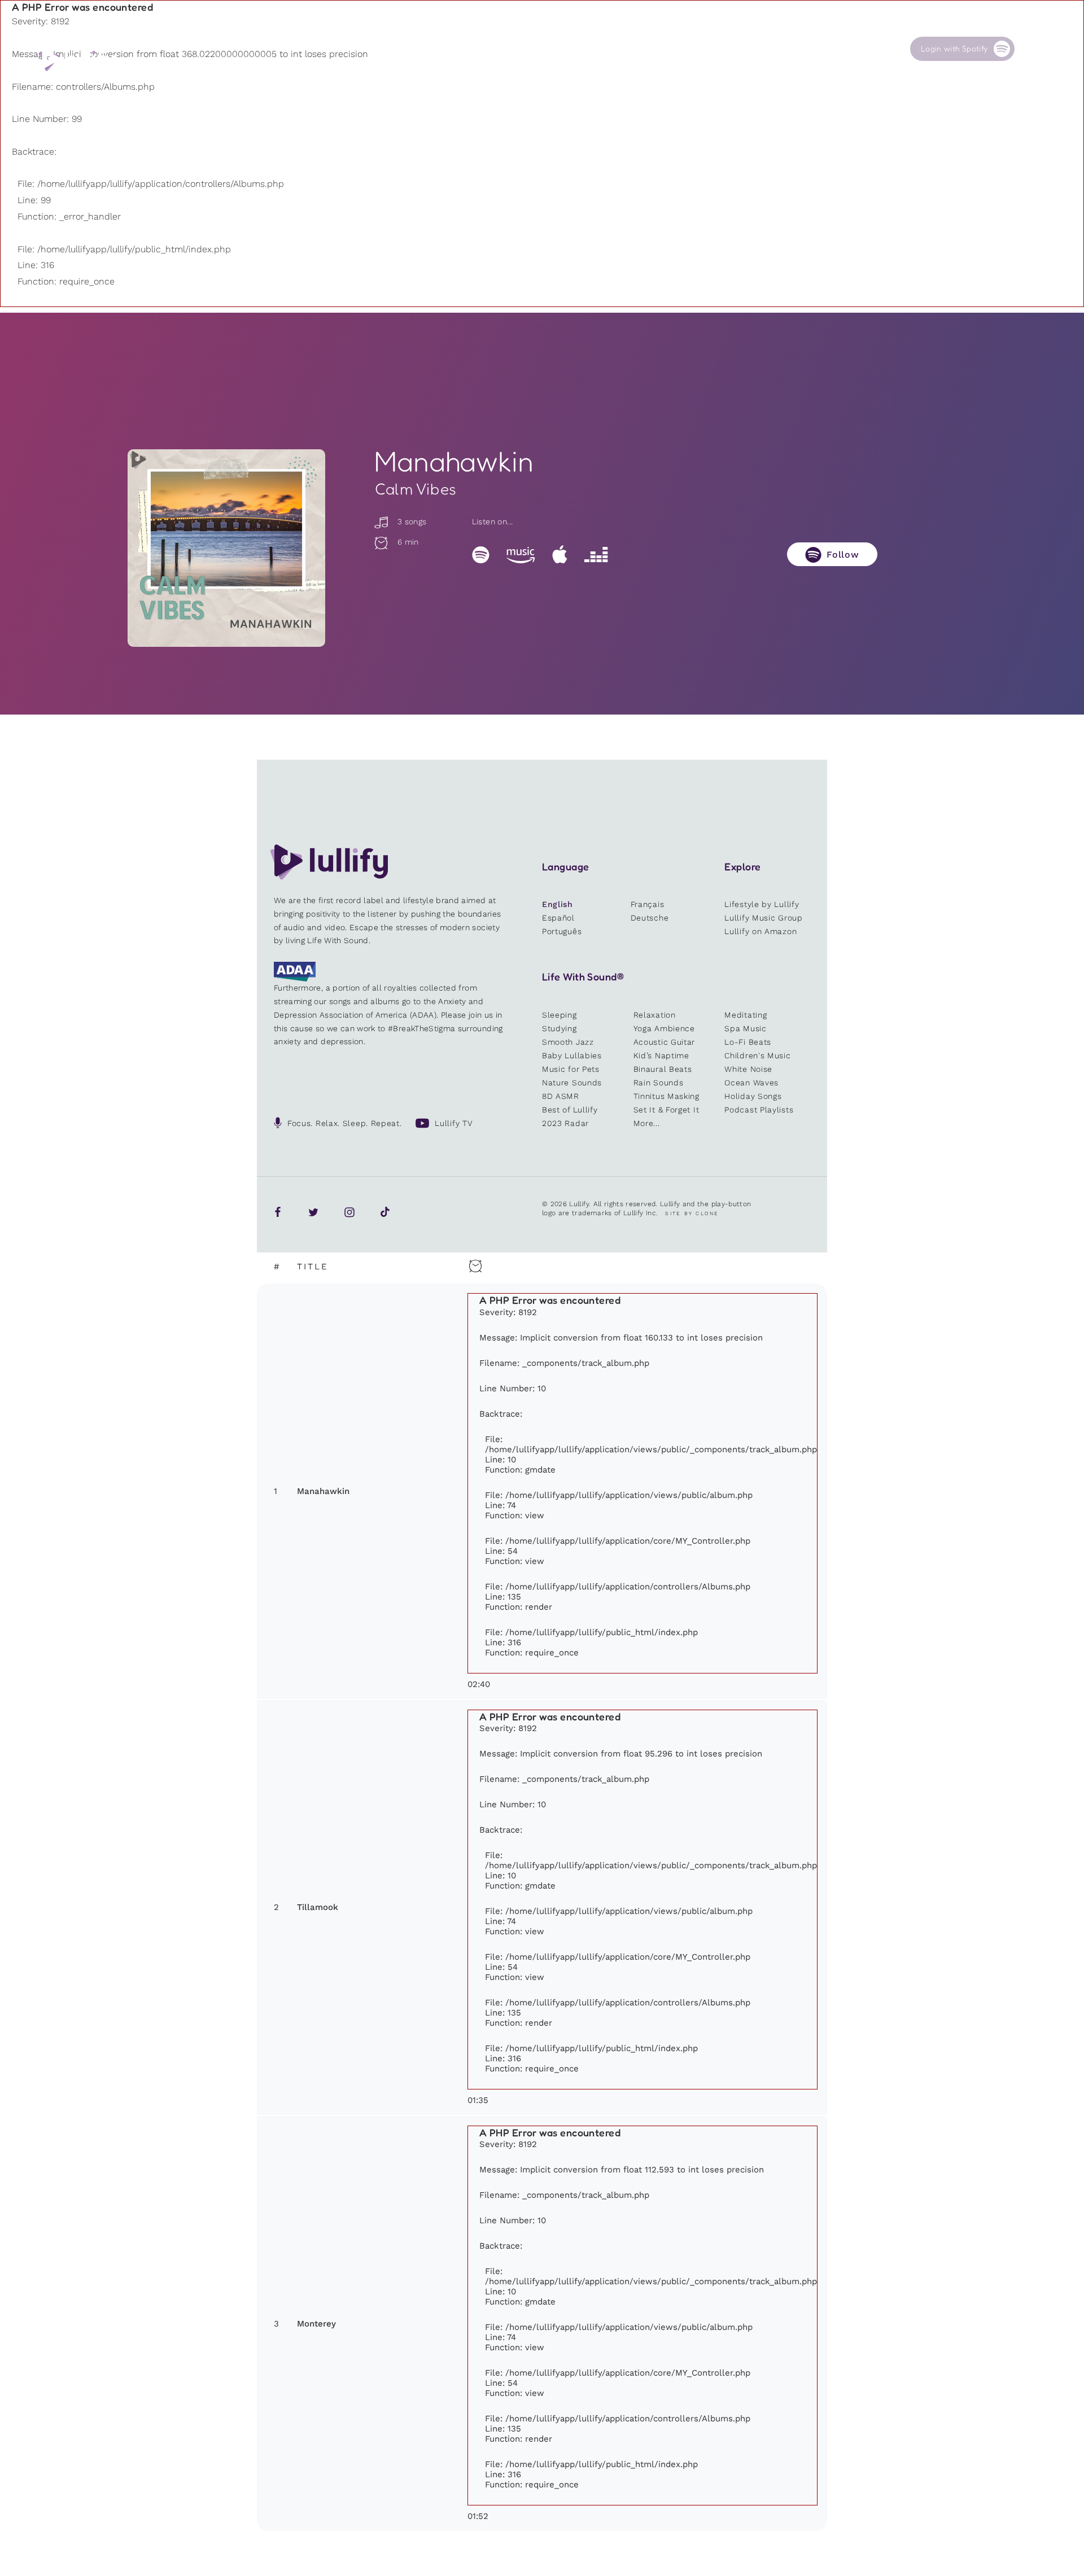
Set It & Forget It (666, 1110)
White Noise (748, 1069)
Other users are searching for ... (475, 75)
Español (558, 918)
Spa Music (745, 1028)
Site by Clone (692, 1213)
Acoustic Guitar (665, 1042)
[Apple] (560, 554)
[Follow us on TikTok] (385, 1212)
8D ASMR (561, 1096)
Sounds (506, 49)
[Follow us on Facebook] (278, 1212)
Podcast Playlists (759, 1110)
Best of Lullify (570, 1110)
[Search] (1032, 49)
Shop (606, 49)
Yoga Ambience (664, 1028)
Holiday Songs (753, 1096)
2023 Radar (565, 1123)
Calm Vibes (416, 489)
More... (647, 1123)
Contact (821, 49)
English (558, 904)
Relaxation (655, 1015)
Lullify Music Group (763, 918)
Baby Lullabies (572, 1055)
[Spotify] (481, 554)
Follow (843, 555)
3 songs (410, 522)
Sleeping (560, 1015)
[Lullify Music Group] (77, 60)
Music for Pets (571, 1069)
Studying (560, 1028)
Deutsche (650, 918)
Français (648, 904)
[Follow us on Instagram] (349, 1212)
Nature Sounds (572, 1083)
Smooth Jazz (568, 1042)
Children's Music (757, 1055)
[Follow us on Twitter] (313, 1212)
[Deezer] (596, 554)
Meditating (746, 1015)
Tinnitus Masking (666, 1096)
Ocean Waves (751, 1083)
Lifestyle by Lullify (762, 904)
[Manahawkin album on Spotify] (226, 548)
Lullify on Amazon (760, 931)
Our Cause (721, 49)
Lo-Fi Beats (748, 1042)
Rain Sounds (659, 1083)
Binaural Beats (663, 1069)
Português (562, 931)
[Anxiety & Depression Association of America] (295, 979)
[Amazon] (521, 554)
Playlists (403, 49)
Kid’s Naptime (661, 1055)
